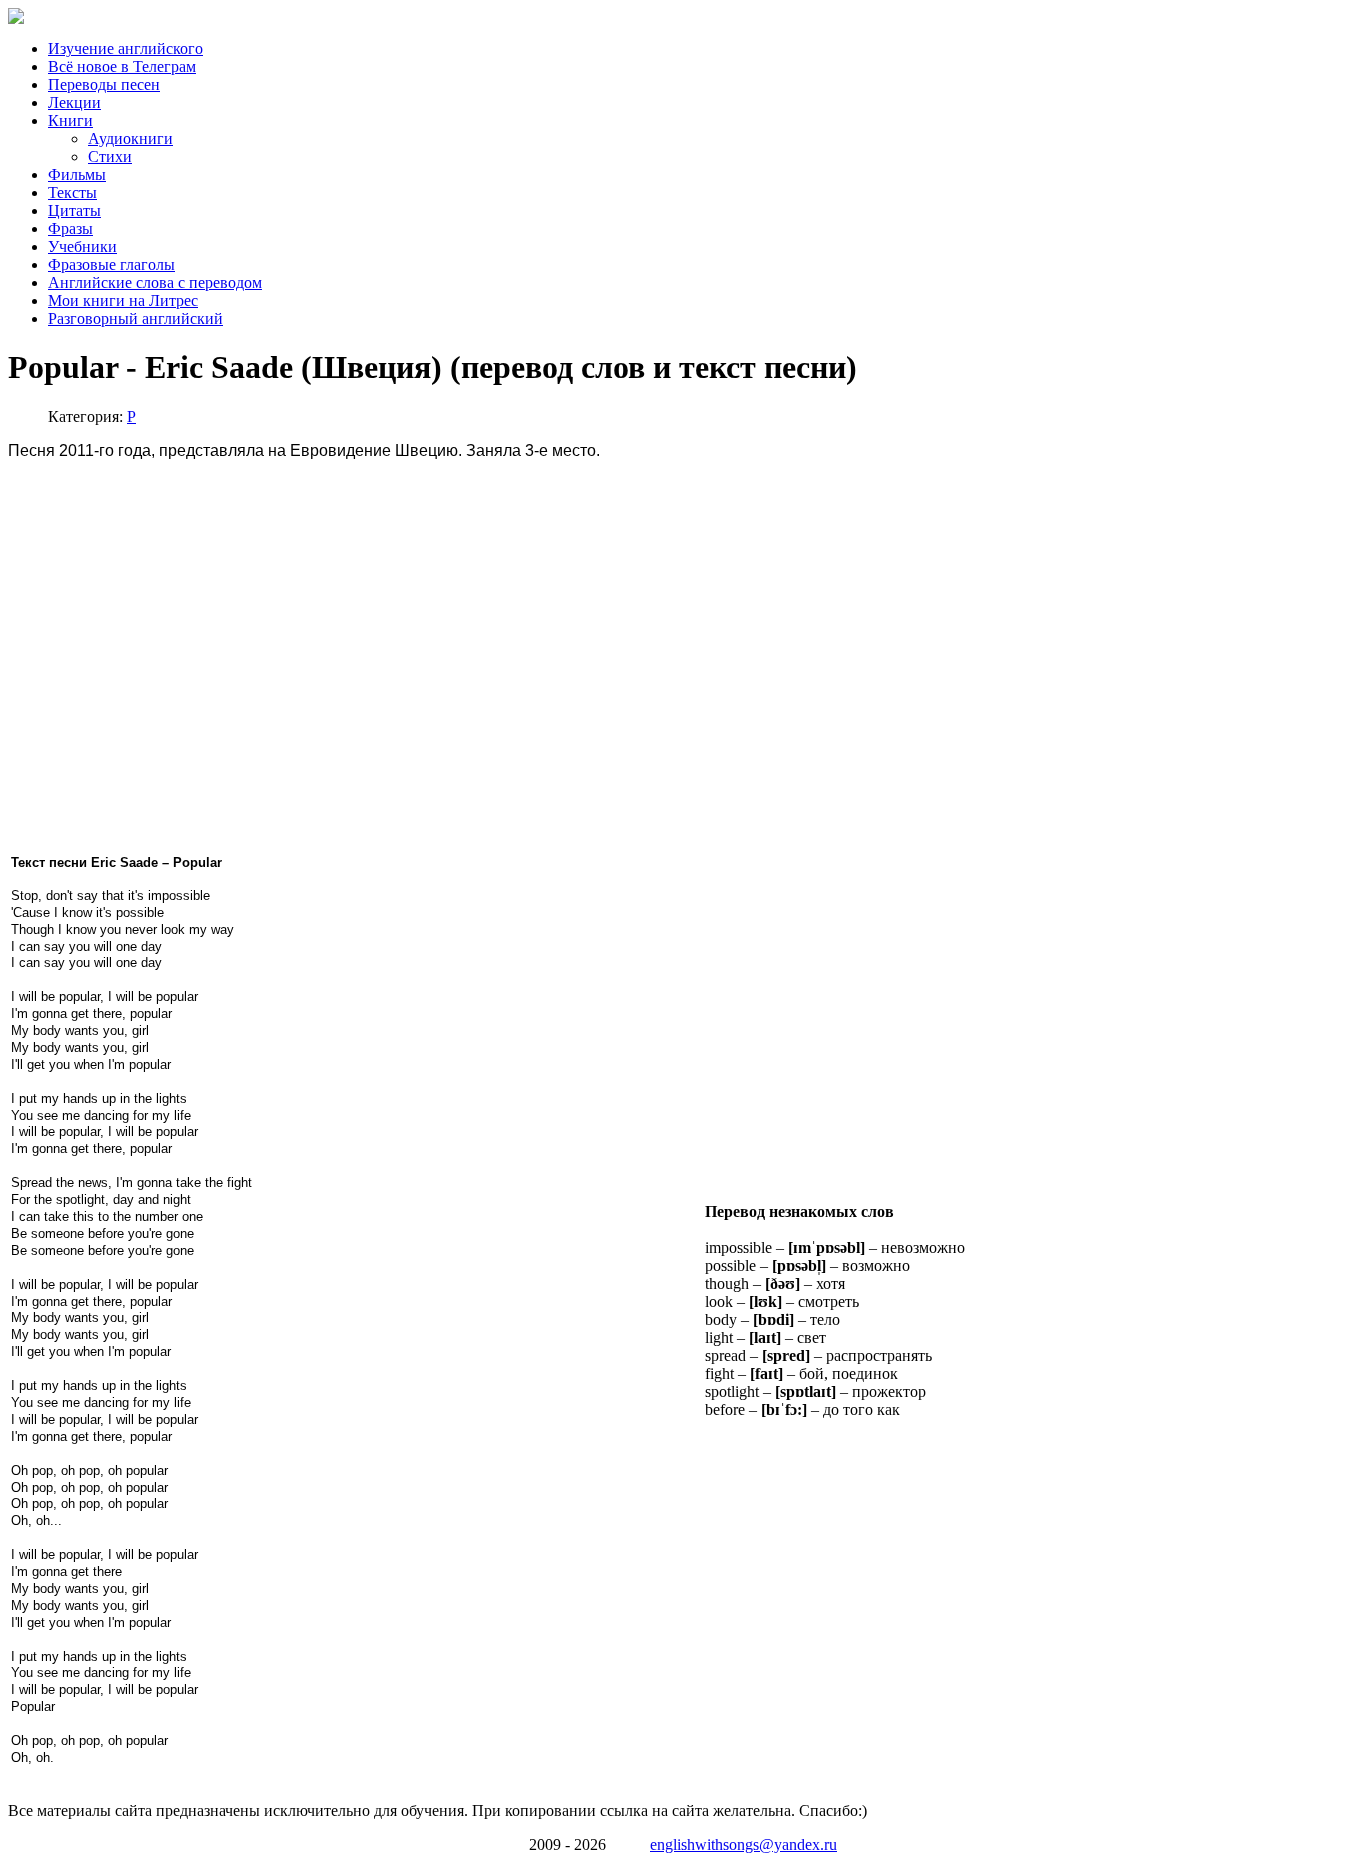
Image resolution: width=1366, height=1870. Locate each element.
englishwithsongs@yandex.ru (743, 1844)
